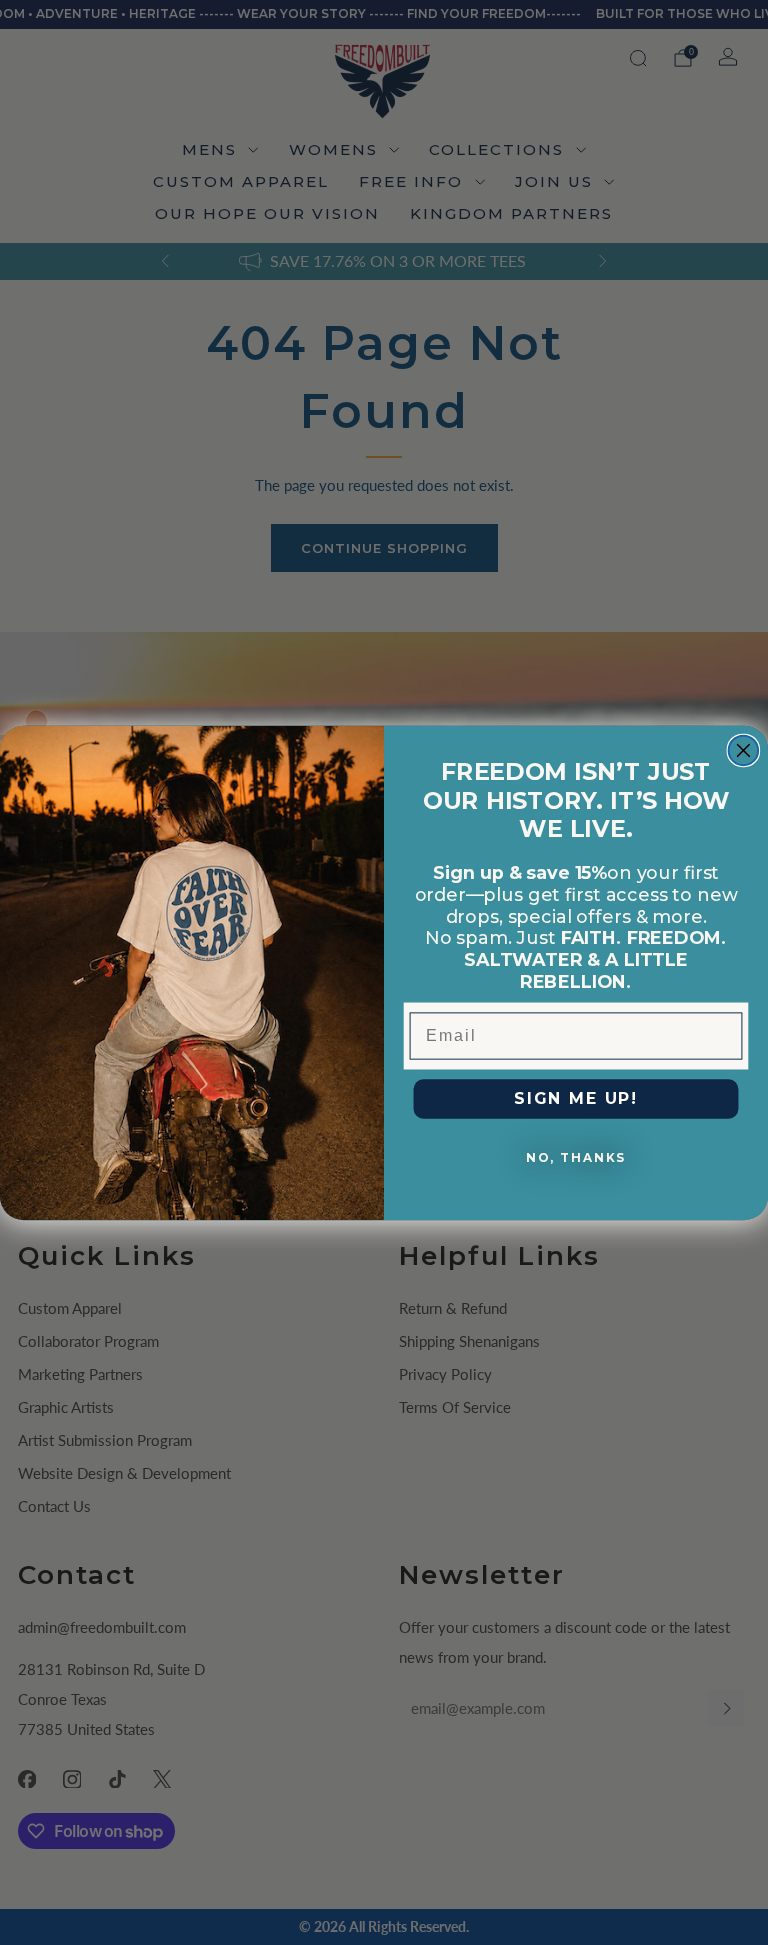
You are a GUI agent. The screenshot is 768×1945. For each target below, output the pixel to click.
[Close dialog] (744, 750)
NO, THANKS (576, 1157)
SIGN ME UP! (576, 1098)
